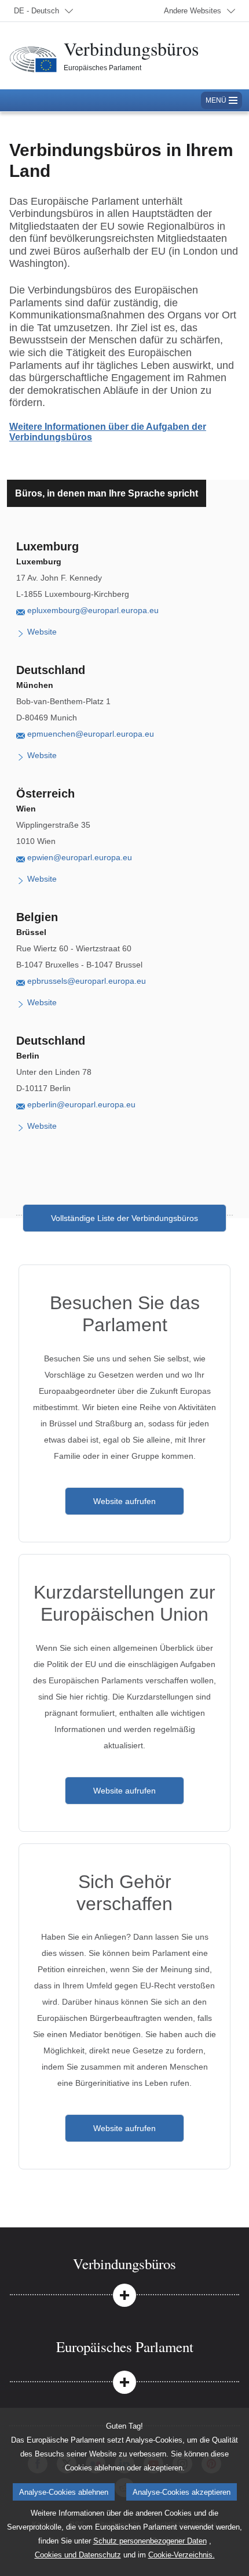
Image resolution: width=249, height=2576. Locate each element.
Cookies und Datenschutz (78, 2555)
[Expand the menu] (124, 2294)
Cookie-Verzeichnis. (182, 2555)
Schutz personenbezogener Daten (150, 2541)
